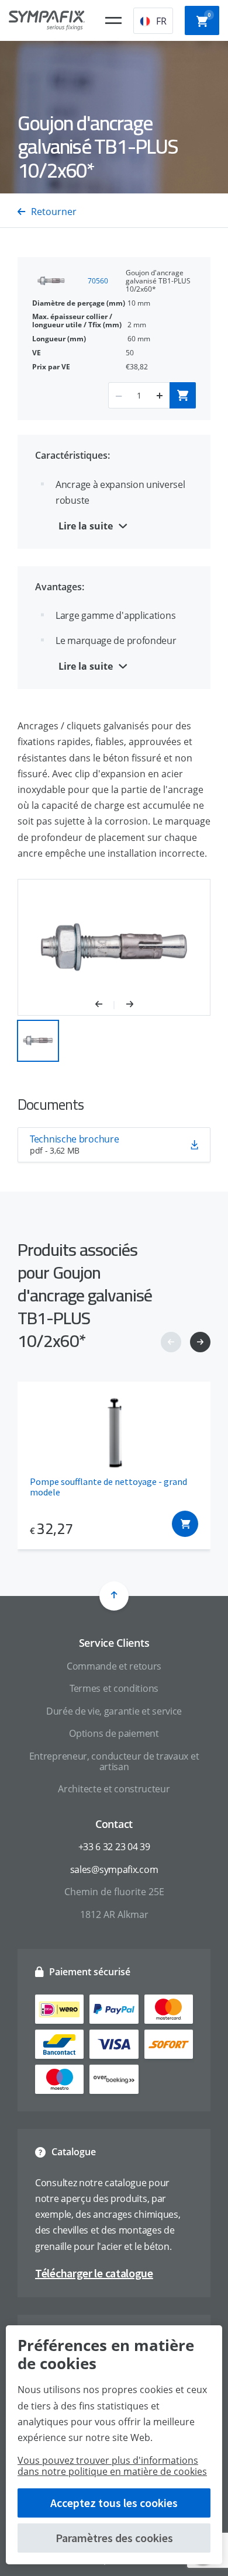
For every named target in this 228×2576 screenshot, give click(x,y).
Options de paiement (114, 1733)
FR (161, 21)
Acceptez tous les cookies (114, 2503)
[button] (105, 1005)
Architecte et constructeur (114, 1789)
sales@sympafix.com (114, 1869)
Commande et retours (114, 1666)
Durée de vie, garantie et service (114, 1711)
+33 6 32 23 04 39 (114, 1847)
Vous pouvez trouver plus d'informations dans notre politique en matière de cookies (112, 2466)
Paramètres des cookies (114, 2538)
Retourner (54, 212)
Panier (209, 15)
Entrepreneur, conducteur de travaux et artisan (114, 1761)
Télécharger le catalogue (94, 2273)
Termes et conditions (114, 1688)
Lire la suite (86, 526)
